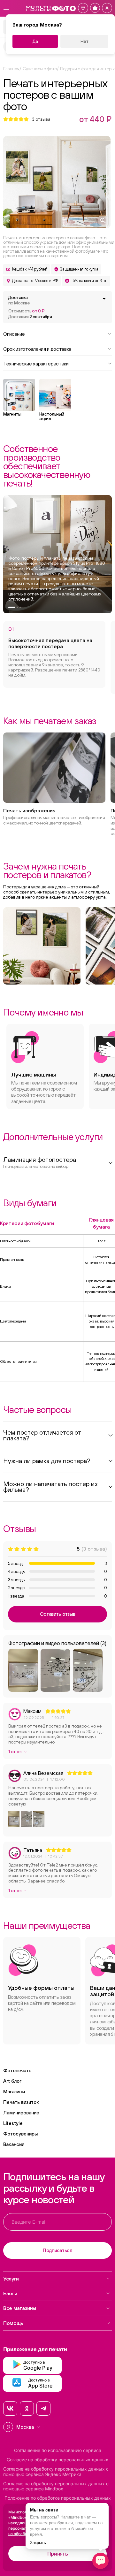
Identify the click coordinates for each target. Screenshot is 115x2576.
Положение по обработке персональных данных (58, 2498)
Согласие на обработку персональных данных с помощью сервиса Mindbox (56, 2486)
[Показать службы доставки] (104, 299)
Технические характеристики (36, 363)
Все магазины (20, 2308)
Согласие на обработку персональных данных (57, 2460)
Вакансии (14, 2144)
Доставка (19, 300)
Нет (84, 41)
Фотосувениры (20, 2134)
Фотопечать (17, 2070)
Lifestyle (13, 2123)
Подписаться (57, 2250)
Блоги (10, 2293)
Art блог (12, 2081)
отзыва (41, 119)
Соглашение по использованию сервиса (58, 2450)
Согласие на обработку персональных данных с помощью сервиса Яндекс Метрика (56, 2472)
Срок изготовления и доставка (37, 349)
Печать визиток (21, 2102)
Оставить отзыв (58, 1614)
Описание (14, 333)
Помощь (13, 2323)
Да (35, 41)
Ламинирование (21, 2113)
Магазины (14, 2092)
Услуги (11, 2279)
